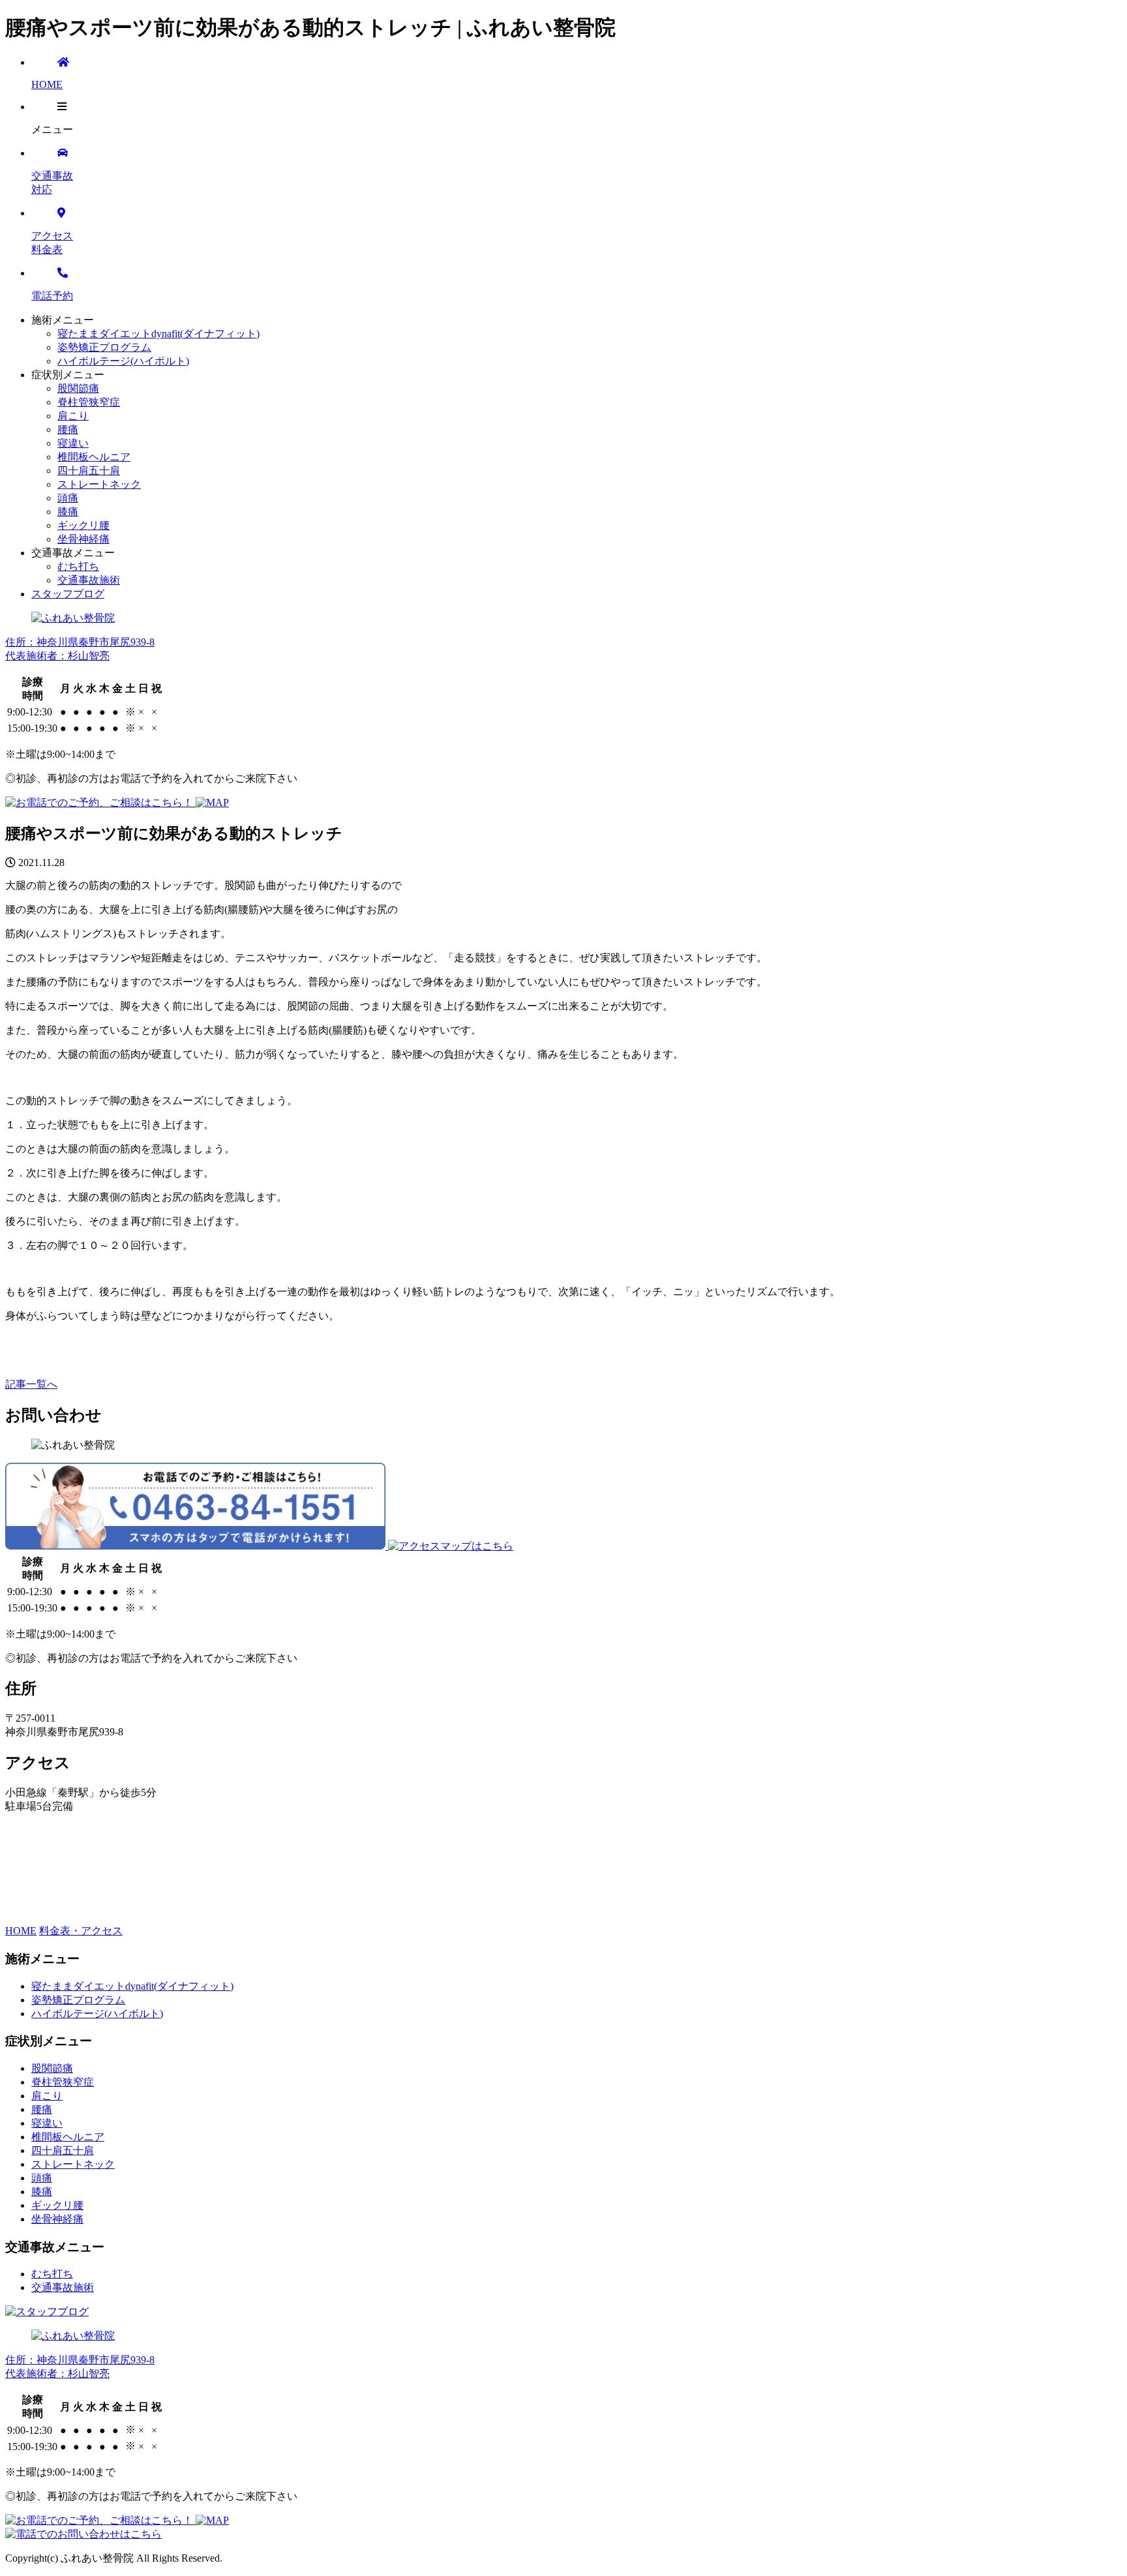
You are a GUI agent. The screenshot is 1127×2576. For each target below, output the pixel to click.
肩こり (73, 416)
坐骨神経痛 (83, 539)
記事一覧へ (31, 1384)
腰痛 (68, 429)
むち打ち (78, 566)
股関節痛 (78, 388)
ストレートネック (99, 484)
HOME (21, 1931)
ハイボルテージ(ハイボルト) (123, 361)
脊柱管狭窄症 (89, 402)
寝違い (73, 443)
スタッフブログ (68, 594)
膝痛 (68, 512)
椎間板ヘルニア (94, 457)
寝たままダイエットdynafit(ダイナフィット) (158, 334)
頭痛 (68, 498)
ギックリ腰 (83, 525)
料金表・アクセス (81, 1931)
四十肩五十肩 (89, 471)
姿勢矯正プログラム (104, 347)
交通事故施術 (89, 580)
